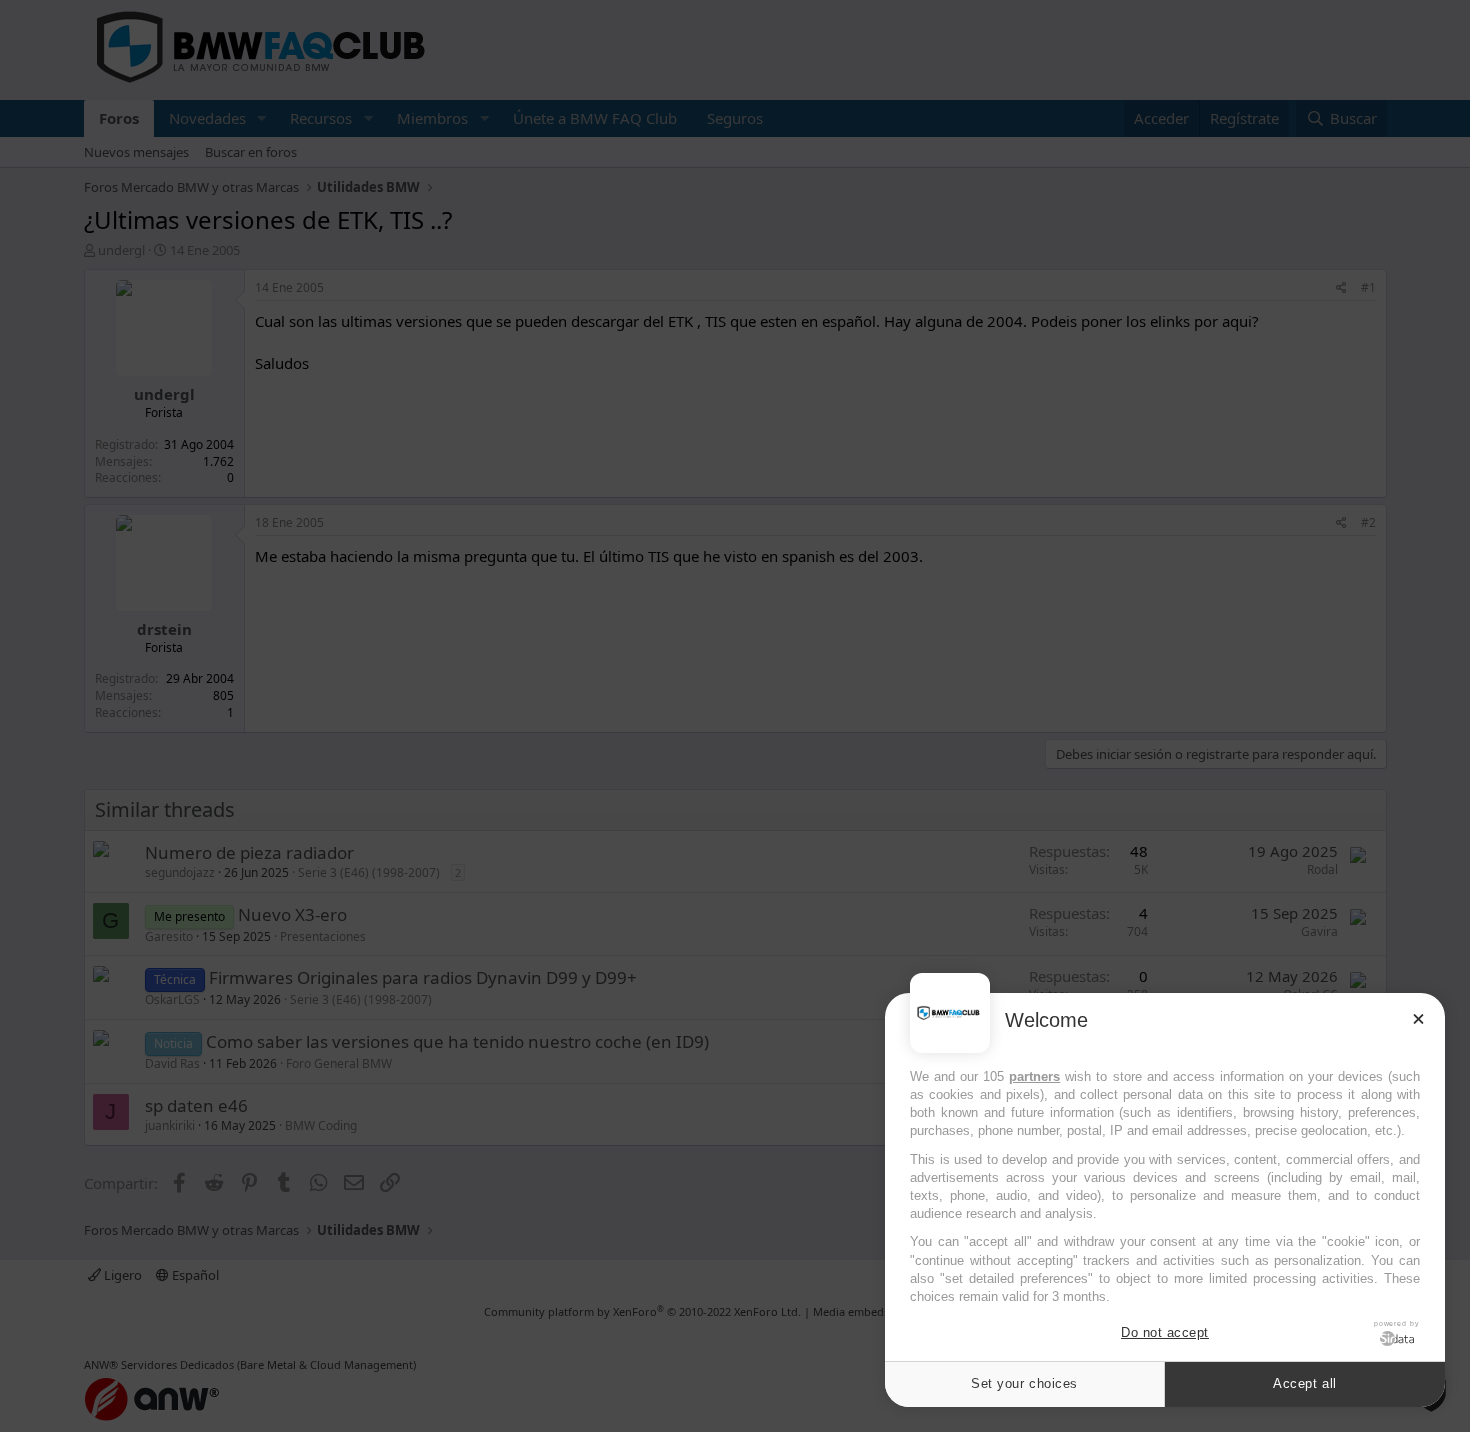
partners (1034, 1076)
